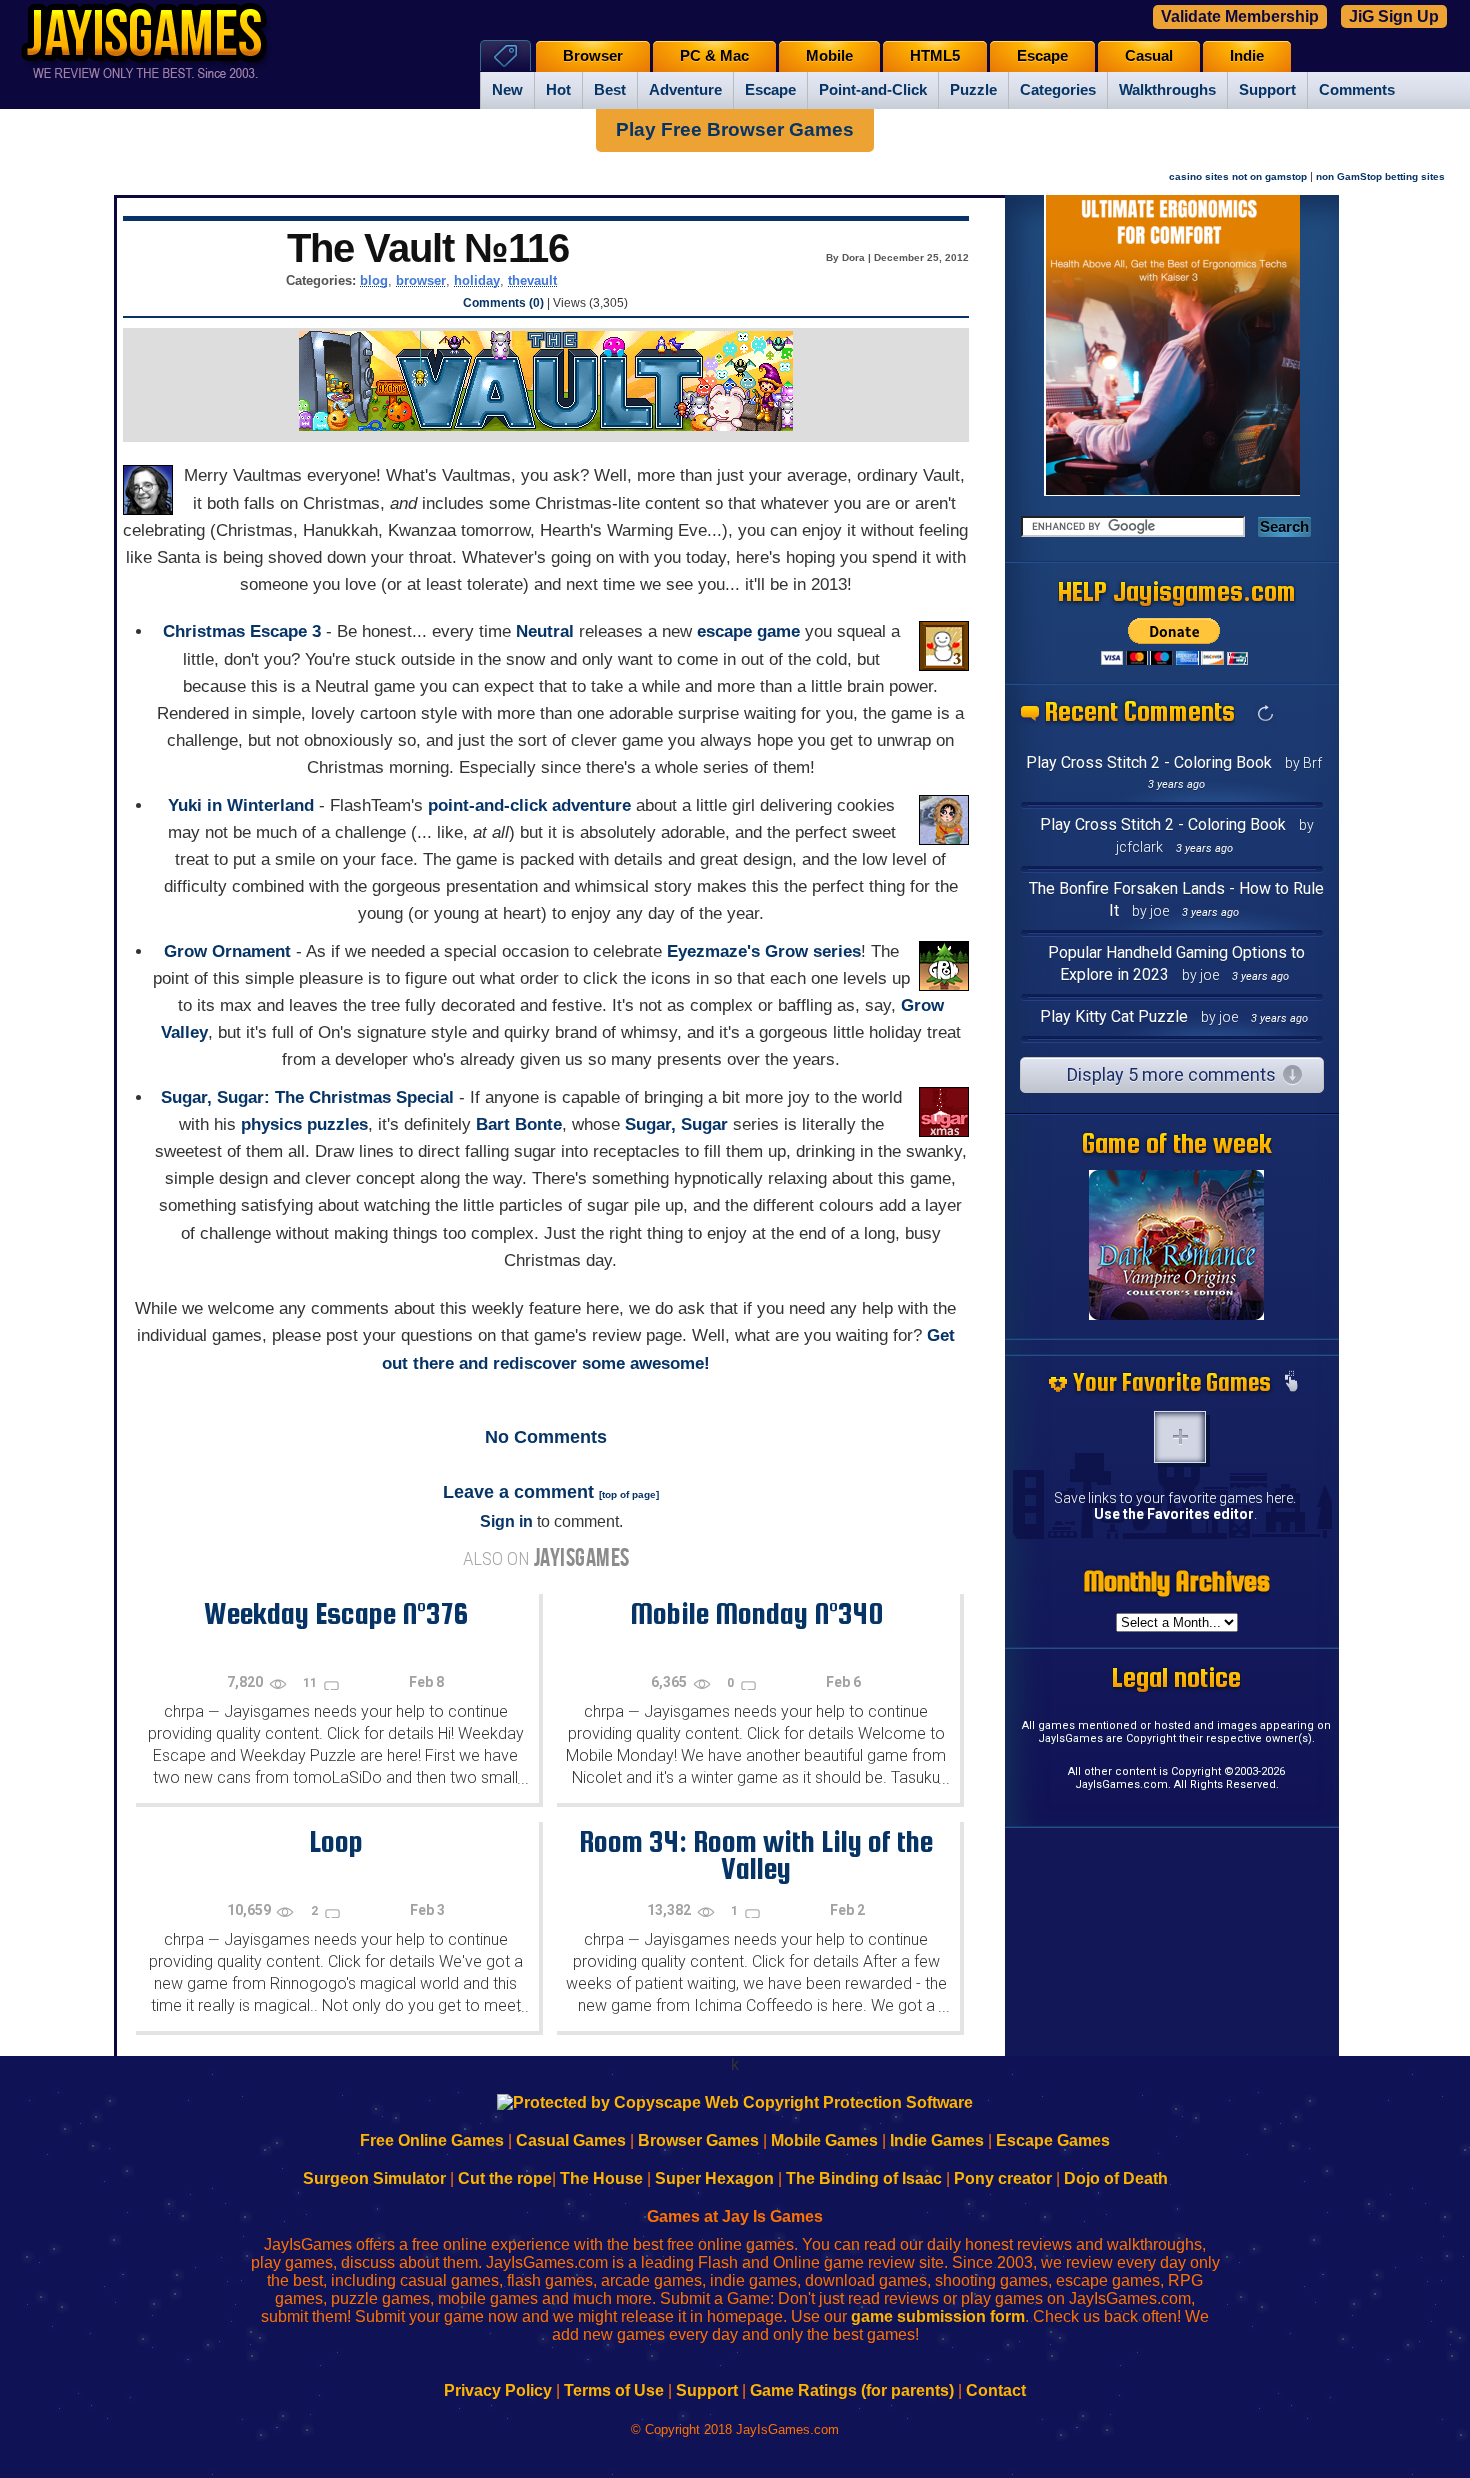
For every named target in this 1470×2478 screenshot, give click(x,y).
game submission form (938, 2316)
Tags (505, 55)
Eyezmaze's (713, 951)
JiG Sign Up (1394, 16)
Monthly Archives (1177, 1581)
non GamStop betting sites (1380, 176)
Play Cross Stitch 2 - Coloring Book (1149, 762)
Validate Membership (1240, 16)
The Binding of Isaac (864, 2178)
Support (1267, 90)
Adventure (685, 90)
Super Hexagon (714, 2178)
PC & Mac (714, 56)
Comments (1357, 90)
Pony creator (1003, 2178)
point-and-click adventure (529, 805)
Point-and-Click (873, 90)
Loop (336, 1841)
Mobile (829, 56)
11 (311, 1683)
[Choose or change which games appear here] (1291, 1383)
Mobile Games (824, 2140)
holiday (477, 280)
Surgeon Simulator (374, 2178)
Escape (770, 90)
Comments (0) (503, 303)
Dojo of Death (1116, 2178)
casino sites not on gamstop (1238, 176)
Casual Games (571, 2140)
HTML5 (935, 56)
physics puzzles (304, 1124)
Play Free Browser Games (735, 129)
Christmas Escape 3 (242, 631)
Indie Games (937, 2140)
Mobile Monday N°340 (756, 1613)
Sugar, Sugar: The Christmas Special (307, 1097)
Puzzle (973, 90)
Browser (593, 56)
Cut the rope (505, 2178)
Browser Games (698, 2140)
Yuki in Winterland (241, 805)
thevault (532, 280)
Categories (1058, 90)
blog (374, 280)
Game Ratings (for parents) (852, 2390)
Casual (1149, 56)
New (507, 90)
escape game (748, 631)
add (1180, 1437)
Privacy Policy (498, 2390)
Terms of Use (614, 2390)
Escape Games (1053, 2140)
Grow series (813, 951)
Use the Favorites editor (1174, 1514)
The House (601, 2178)
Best (610, 90)
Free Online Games (432, 2140)
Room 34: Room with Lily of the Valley (756, 1854)
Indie (1247, 56)
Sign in (506, 1521)
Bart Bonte (519, 1124)
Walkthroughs (1167, 90)
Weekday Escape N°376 (336, 1613)
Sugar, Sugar (676, 1124)
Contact (996, 2390)
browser (421, 280)
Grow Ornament (227, 951)
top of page (629, 1494)
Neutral (545, 631)
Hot (558, 90)
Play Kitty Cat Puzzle (1114, 1016)
